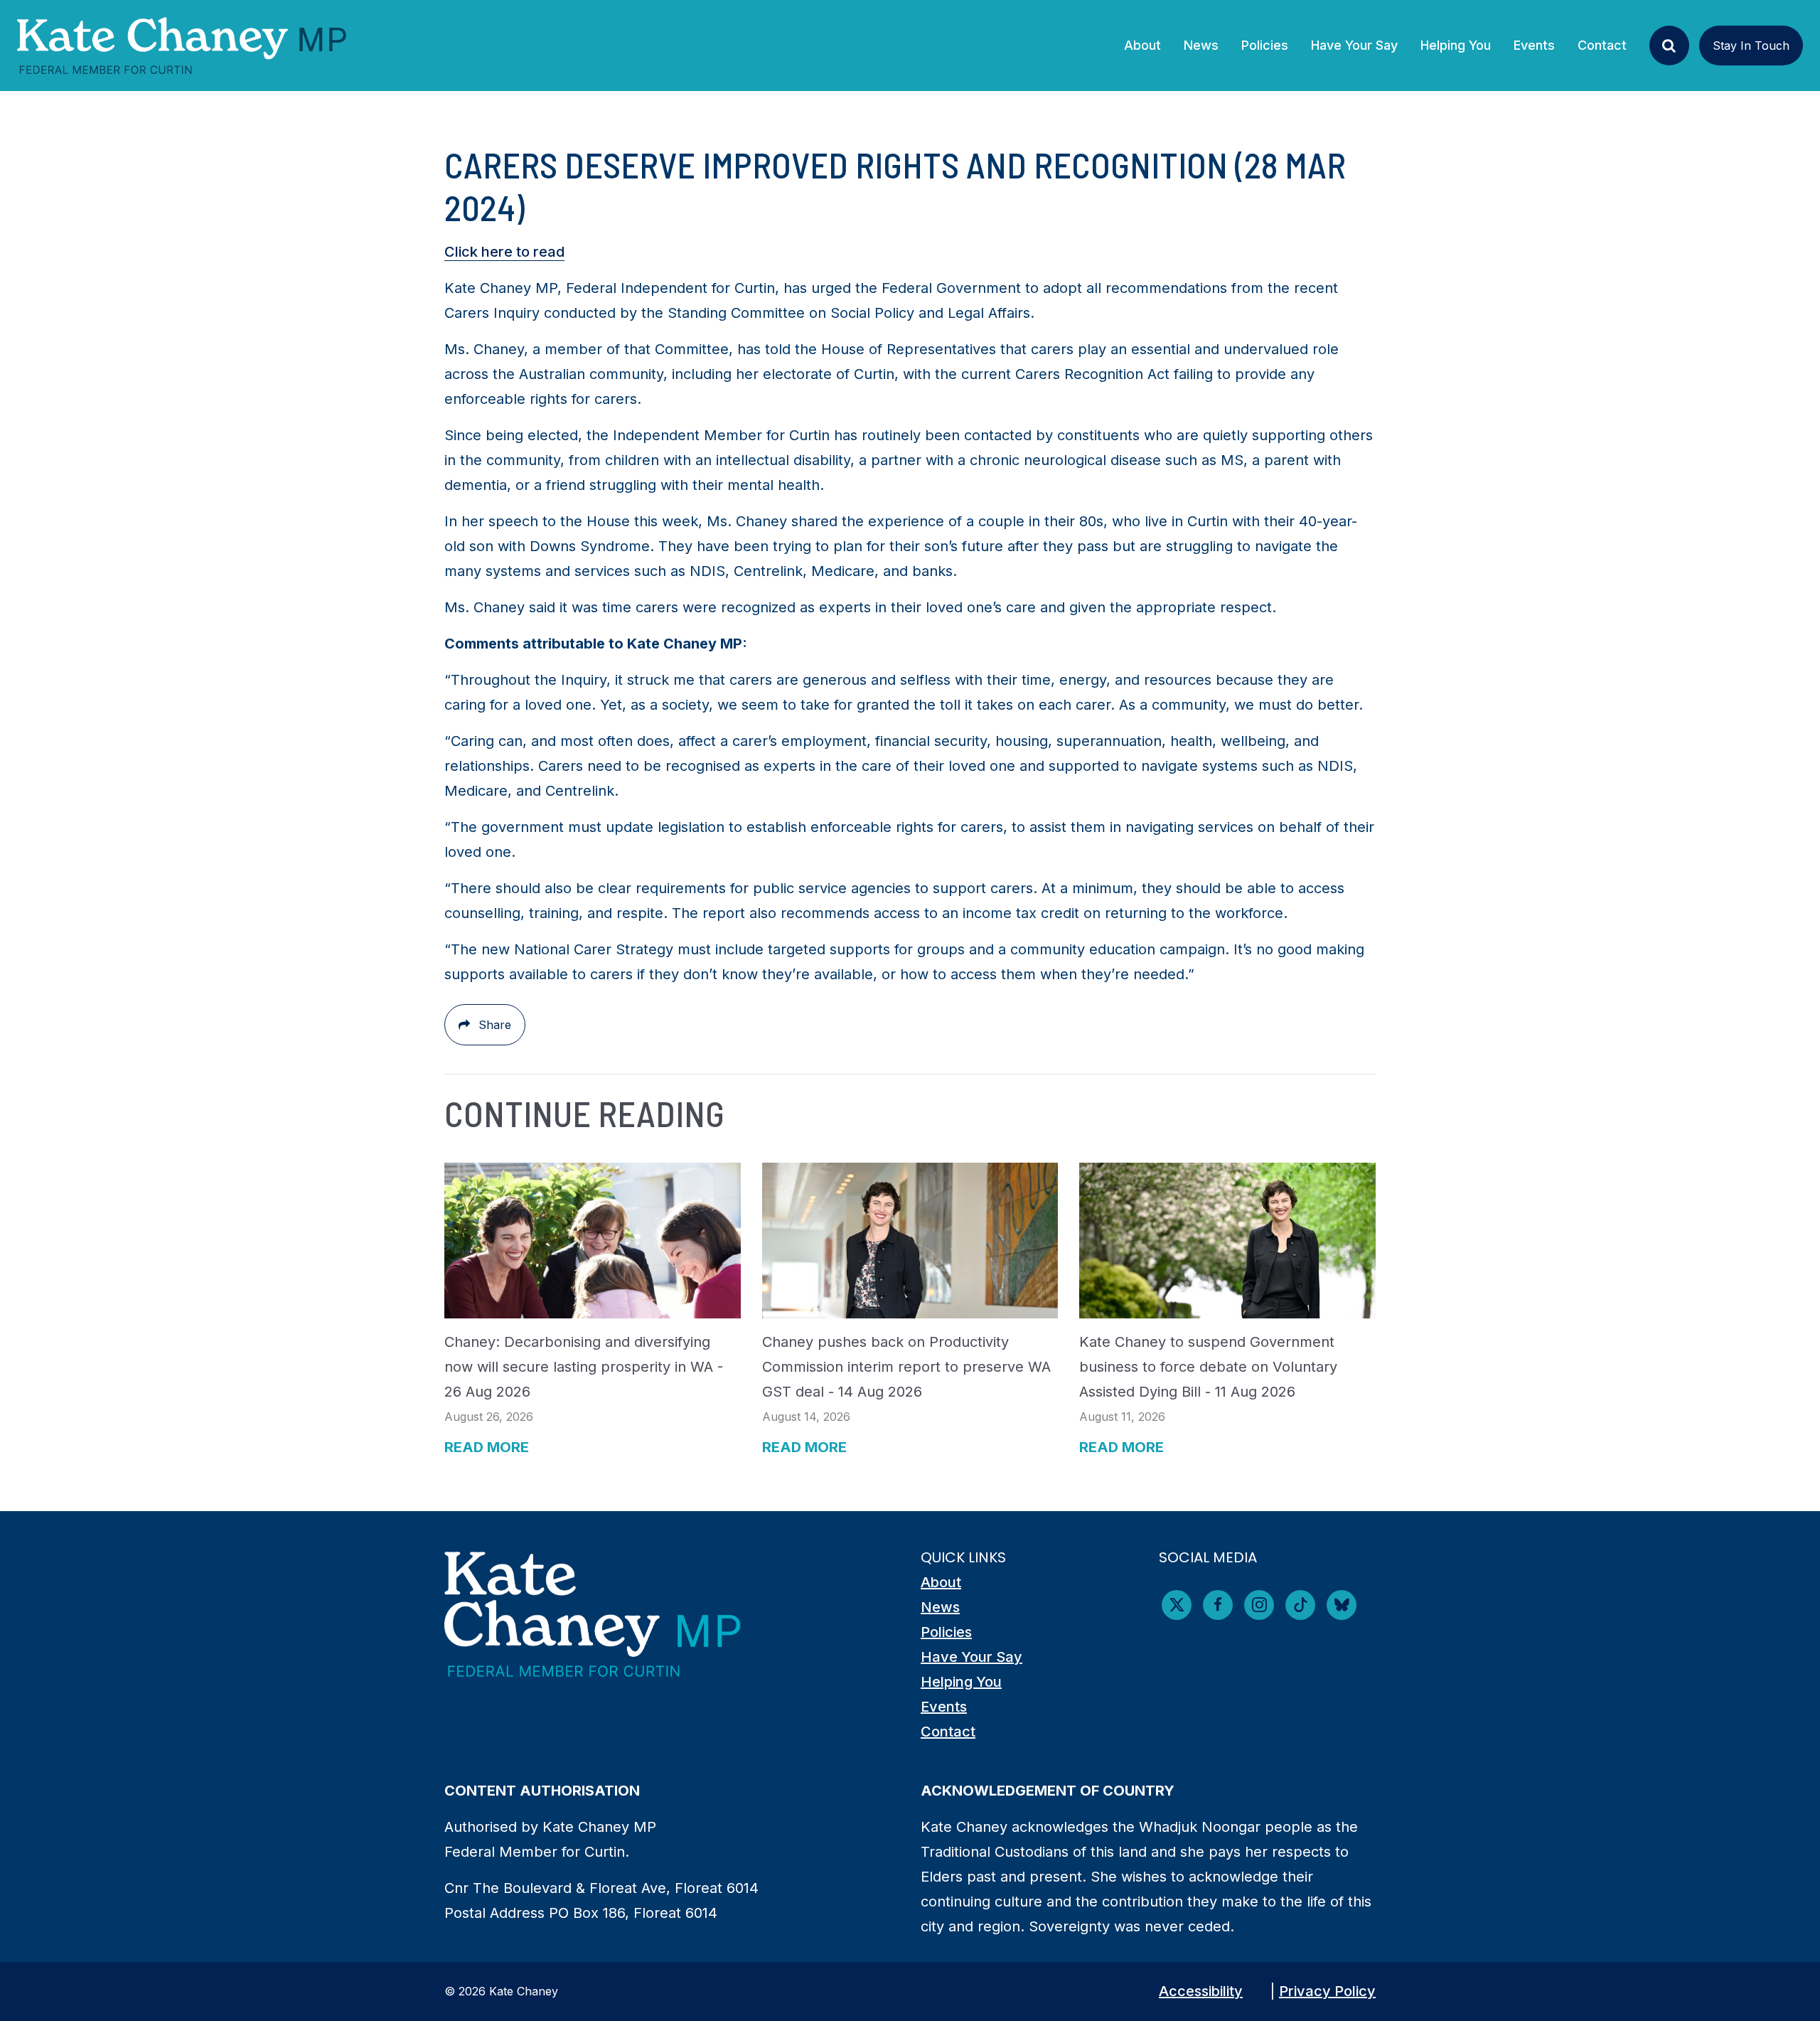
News (940, 1607)
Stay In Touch (1751, 46)
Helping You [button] (1456, 45)
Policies (946, 1632)
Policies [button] (1265, 45)
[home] (182, 46)
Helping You (961, 1682)
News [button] (1207, 45)
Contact (1602, 45)
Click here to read (504, 252)
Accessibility (1201, 1991)
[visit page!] (1177, 1605)
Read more (487, 1447)
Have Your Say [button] (1354, 45)
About (941, 1582)
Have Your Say (971, 1657)
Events (1534, 45)
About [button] (1142, 45)
